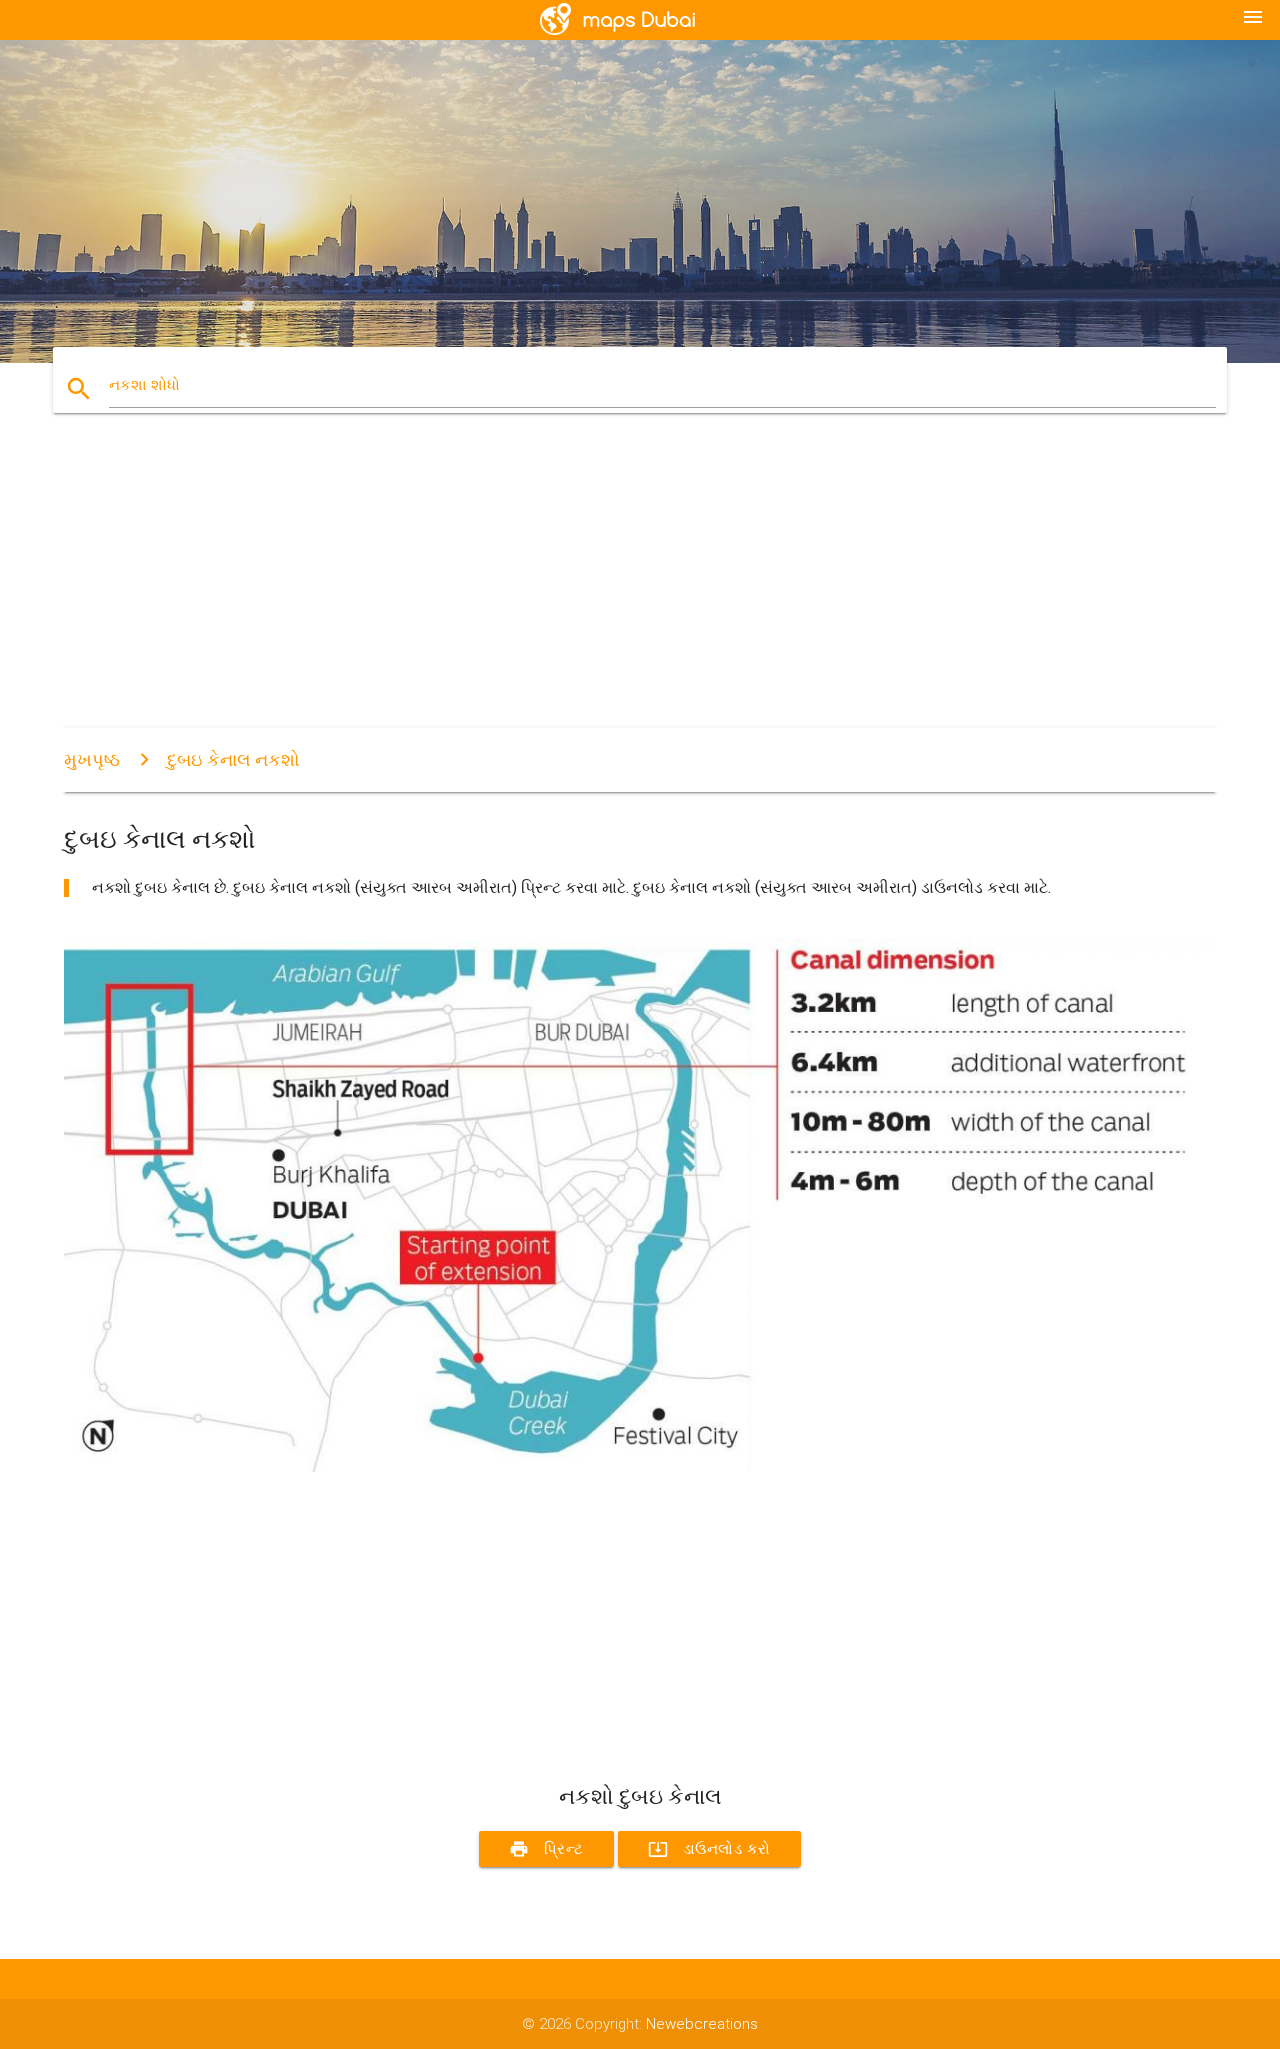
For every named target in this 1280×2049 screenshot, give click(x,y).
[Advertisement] (640, 588)
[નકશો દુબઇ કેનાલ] (640, 1467)
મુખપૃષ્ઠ (92, 759)
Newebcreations (702, 2024)
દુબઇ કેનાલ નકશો (233, 759)
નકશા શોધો (144, 385)
